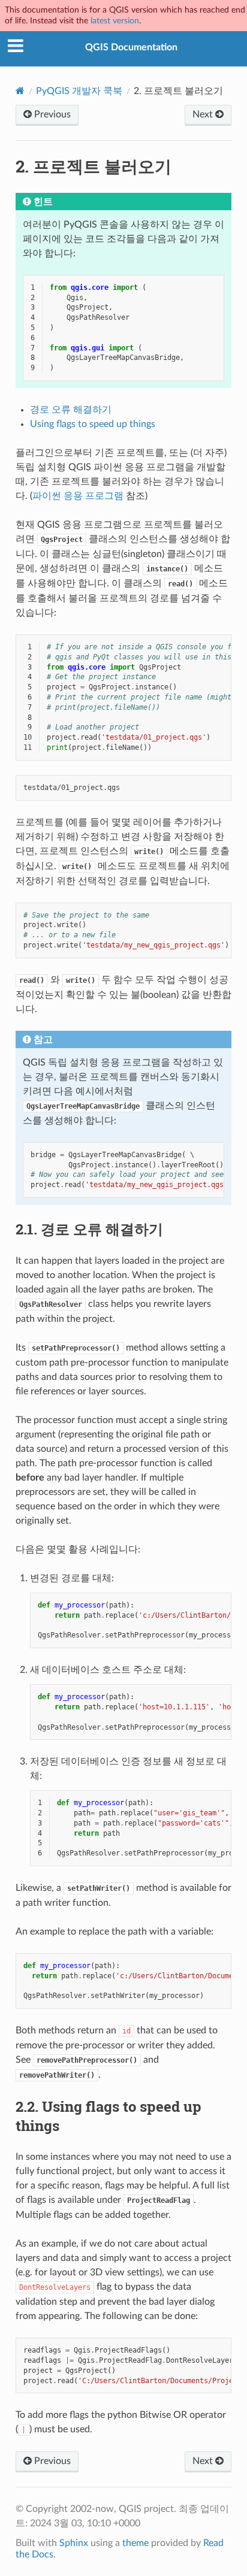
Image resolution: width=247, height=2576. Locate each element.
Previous (51, 114)
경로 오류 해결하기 (71, 410)
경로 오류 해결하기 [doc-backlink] (89, 1229)
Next (204, 114)
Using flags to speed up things (93, 424)
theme (135, 2543)
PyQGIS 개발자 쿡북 (79, 91)
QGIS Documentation (131, 47)
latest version (115, 21)
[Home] (20, 91)
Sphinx (74, 2543)
